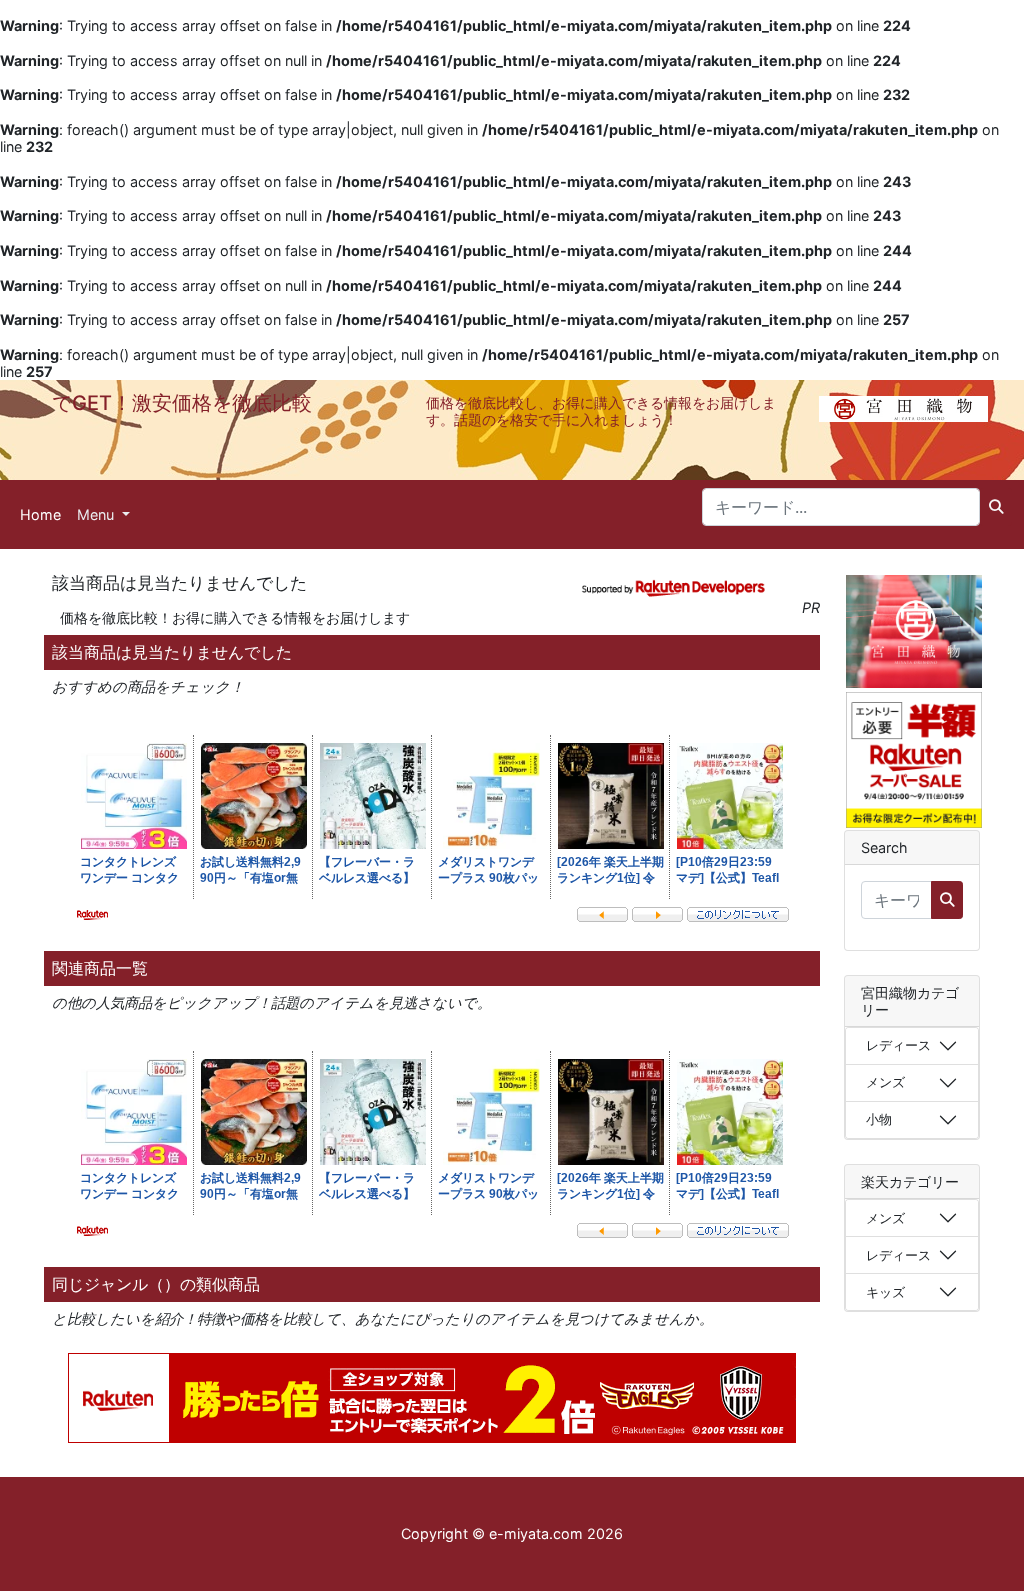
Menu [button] (97, 514)
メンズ (885, 1082)
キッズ (885, 1292)
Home (40, 514)
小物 (879, 1119)
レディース (898, 1045)
